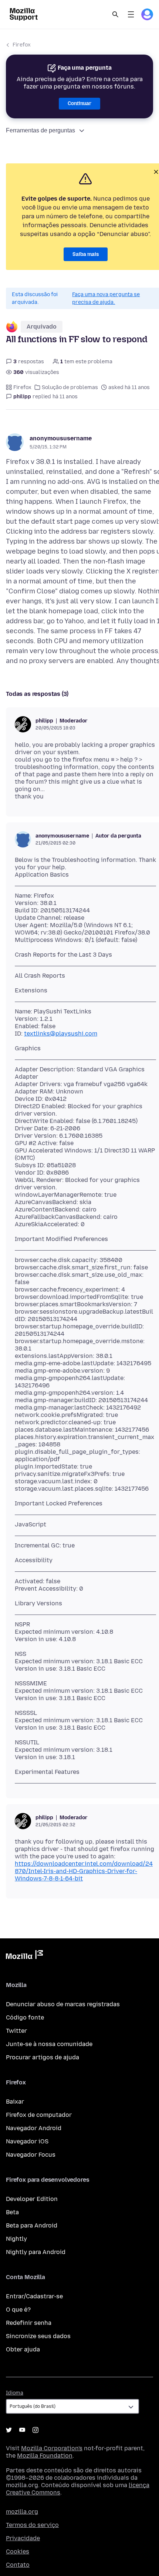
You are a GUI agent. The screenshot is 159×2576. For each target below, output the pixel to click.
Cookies (18, 2551)
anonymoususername (61, 438)
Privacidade (23, 2538)
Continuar (79, 103)
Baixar (15, 2102)
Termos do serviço (32, 2525)
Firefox (22, 45)
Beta (12, 2212)
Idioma (15, 2393)
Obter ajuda (23, 2349)
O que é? (18, 2310)
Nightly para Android (36, 2252)
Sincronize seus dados (38, 2336)
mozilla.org (22, 2512)
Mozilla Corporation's (52, 2448)
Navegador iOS (27, 2141)
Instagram (35, 2430)
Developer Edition (32, 2199)
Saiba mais (86, 254)
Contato (18, 2565)
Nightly (16, 2239)
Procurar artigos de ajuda (43, 2057)
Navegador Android (34, 2128)
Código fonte (25, 2017)
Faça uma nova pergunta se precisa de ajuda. (106, 298)
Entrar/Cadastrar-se (34, 2296)
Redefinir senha (29, 2323)
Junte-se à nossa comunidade (49, 2044)
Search (115, 14)
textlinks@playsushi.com (61, 1034)
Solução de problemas (70, 387)
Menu (131, 14)
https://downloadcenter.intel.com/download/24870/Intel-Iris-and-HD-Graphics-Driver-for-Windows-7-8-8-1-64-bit (84, 1871)
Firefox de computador (39, 2115)
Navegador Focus (31, 2155)
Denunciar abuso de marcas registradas (63, 2004)
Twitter (16, 2031)
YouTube (22, 2430)
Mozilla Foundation (45, 2456)
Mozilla (24, 1956)
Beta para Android (32, 2225)
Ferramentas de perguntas (40, 130)
